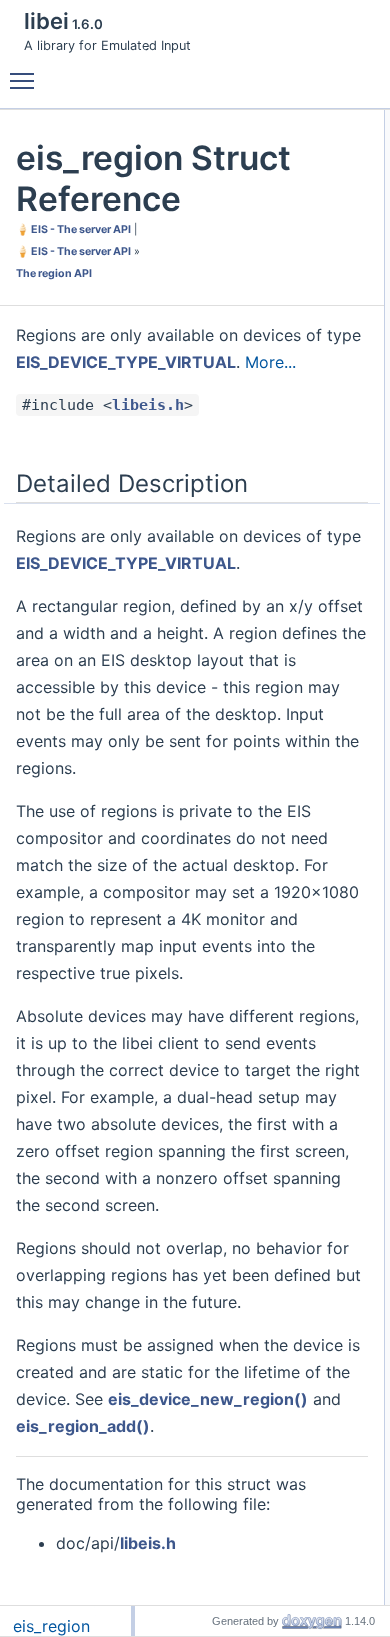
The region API (54, 273)
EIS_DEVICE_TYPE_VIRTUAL (126, 362)
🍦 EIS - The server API (73, 229)
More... (270, 362)
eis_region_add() (83, 1426)
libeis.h (148, 405)
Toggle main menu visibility (26, 80)
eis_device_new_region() (208, 1399)
